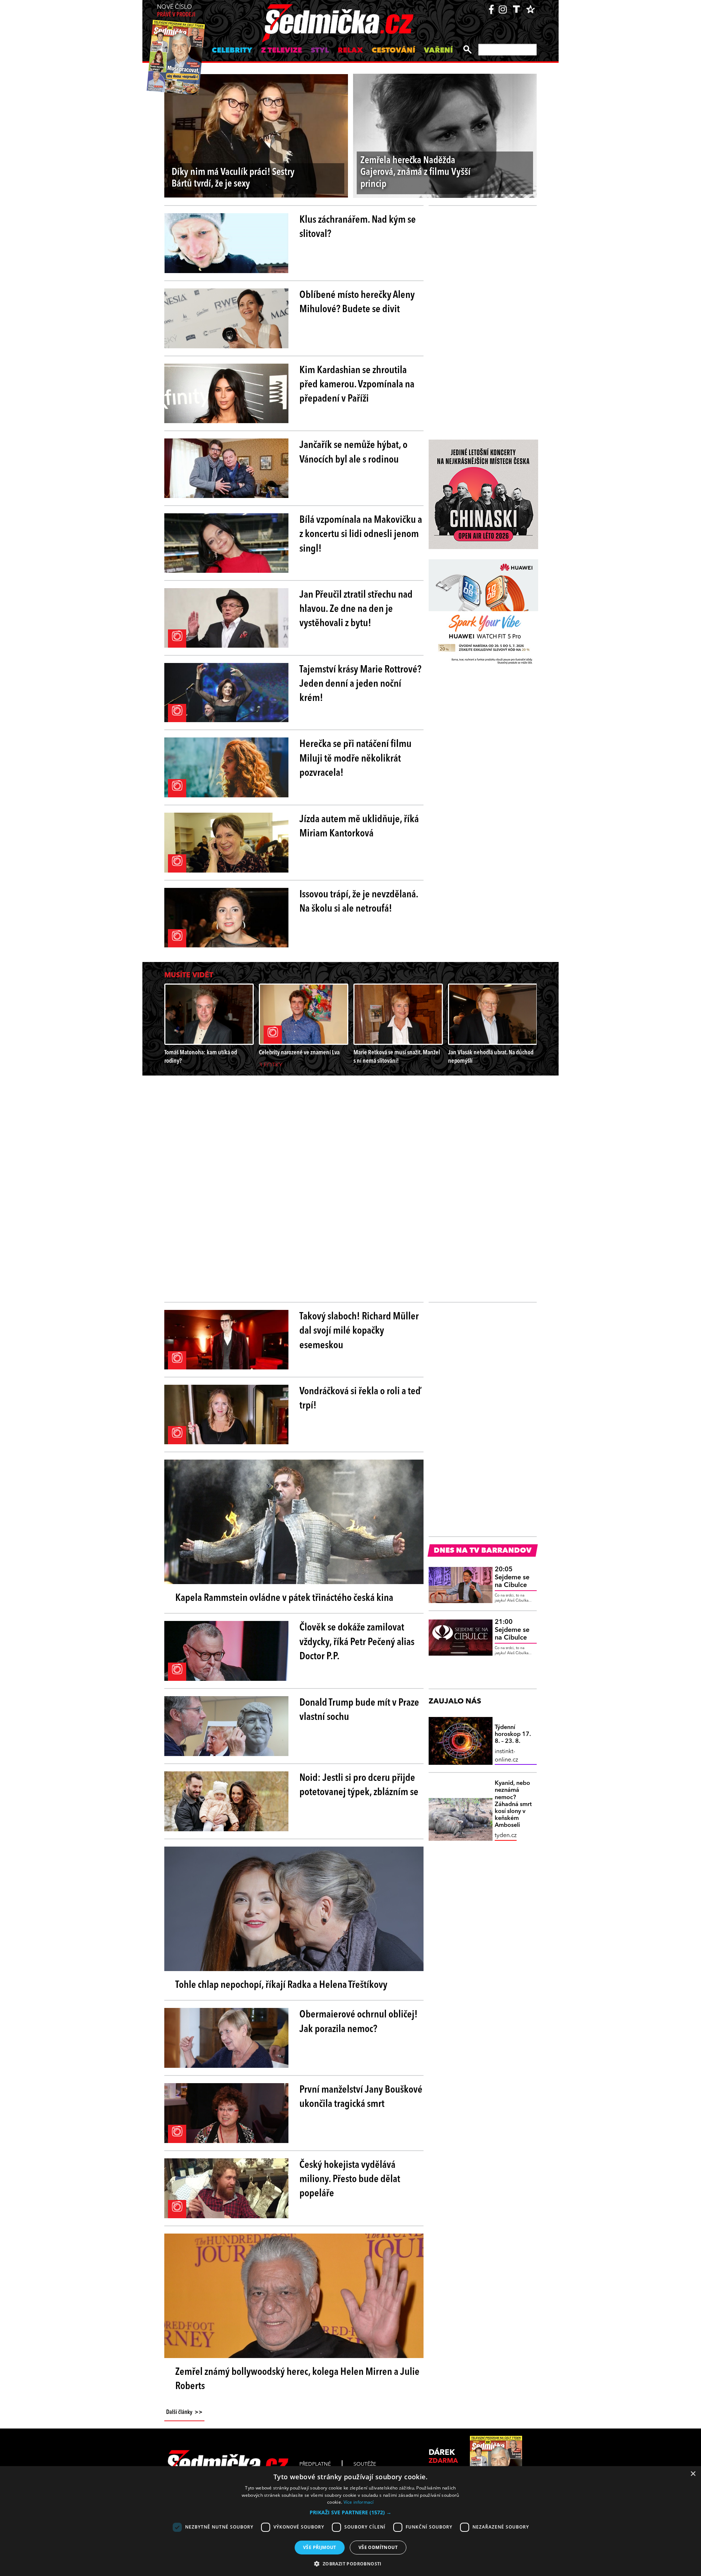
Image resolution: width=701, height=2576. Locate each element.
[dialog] (350, 2521)
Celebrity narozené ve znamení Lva (299, 1053)
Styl (320, 51)
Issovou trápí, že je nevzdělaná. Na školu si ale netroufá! (359, 902)
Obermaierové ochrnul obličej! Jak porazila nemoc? (359, 2022)
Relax (350, 51)
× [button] (693, 2474)
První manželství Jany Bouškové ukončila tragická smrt (361, 2097)
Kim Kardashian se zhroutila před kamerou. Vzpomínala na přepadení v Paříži (357, 385)
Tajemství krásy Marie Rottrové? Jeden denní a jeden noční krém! (360, 684)
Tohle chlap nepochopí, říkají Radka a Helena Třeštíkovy (281, 1985)
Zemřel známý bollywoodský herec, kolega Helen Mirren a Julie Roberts (297, 2379)
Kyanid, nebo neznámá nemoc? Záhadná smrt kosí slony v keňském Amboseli (513, 1804)
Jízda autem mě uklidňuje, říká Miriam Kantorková (359, 827)
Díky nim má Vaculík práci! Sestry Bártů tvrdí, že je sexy (233, 178)
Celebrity (232, 51)
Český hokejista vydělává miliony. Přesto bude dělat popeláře (350, 2180)
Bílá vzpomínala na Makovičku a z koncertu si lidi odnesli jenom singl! (361, 534)
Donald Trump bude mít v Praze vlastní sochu (359, 1710)
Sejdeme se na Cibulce (512, 1577)
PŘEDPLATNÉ (315, 2464)
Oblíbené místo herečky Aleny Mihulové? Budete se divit (357, 302)
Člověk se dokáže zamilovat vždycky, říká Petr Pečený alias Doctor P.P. (357, 1642)
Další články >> (184, 2412)
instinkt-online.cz (506, 1756)
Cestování (393, 51)
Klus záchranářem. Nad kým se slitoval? (358, 227)
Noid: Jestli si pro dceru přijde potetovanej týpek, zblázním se (359, 1785)
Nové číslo (176, 11)
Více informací (359, 2502)
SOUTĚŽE (365, 2464)
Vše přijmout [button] (320, 2547)
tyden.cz (506, 1836)
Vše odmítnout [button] (378, 2547)
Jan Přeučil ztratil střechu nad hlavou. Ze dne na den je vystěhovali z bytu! (356, 609)
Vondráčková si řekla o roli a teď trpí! (360, 1399)
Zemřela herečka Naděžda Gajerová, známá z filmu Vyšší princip (415, 173)
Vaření (438, 51)
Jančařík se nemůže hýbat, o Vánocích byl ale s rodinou (353, 453)
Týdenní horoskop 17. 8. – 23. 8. (513, 1734)
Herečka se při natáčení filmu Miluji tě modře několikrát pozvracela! (355, 759)
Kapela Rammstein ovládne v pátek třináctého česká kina (284, 1598)
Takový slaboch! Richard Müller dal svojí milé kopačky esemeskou (359, 1331)
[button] (350, 2512)
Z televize (281, 51)
